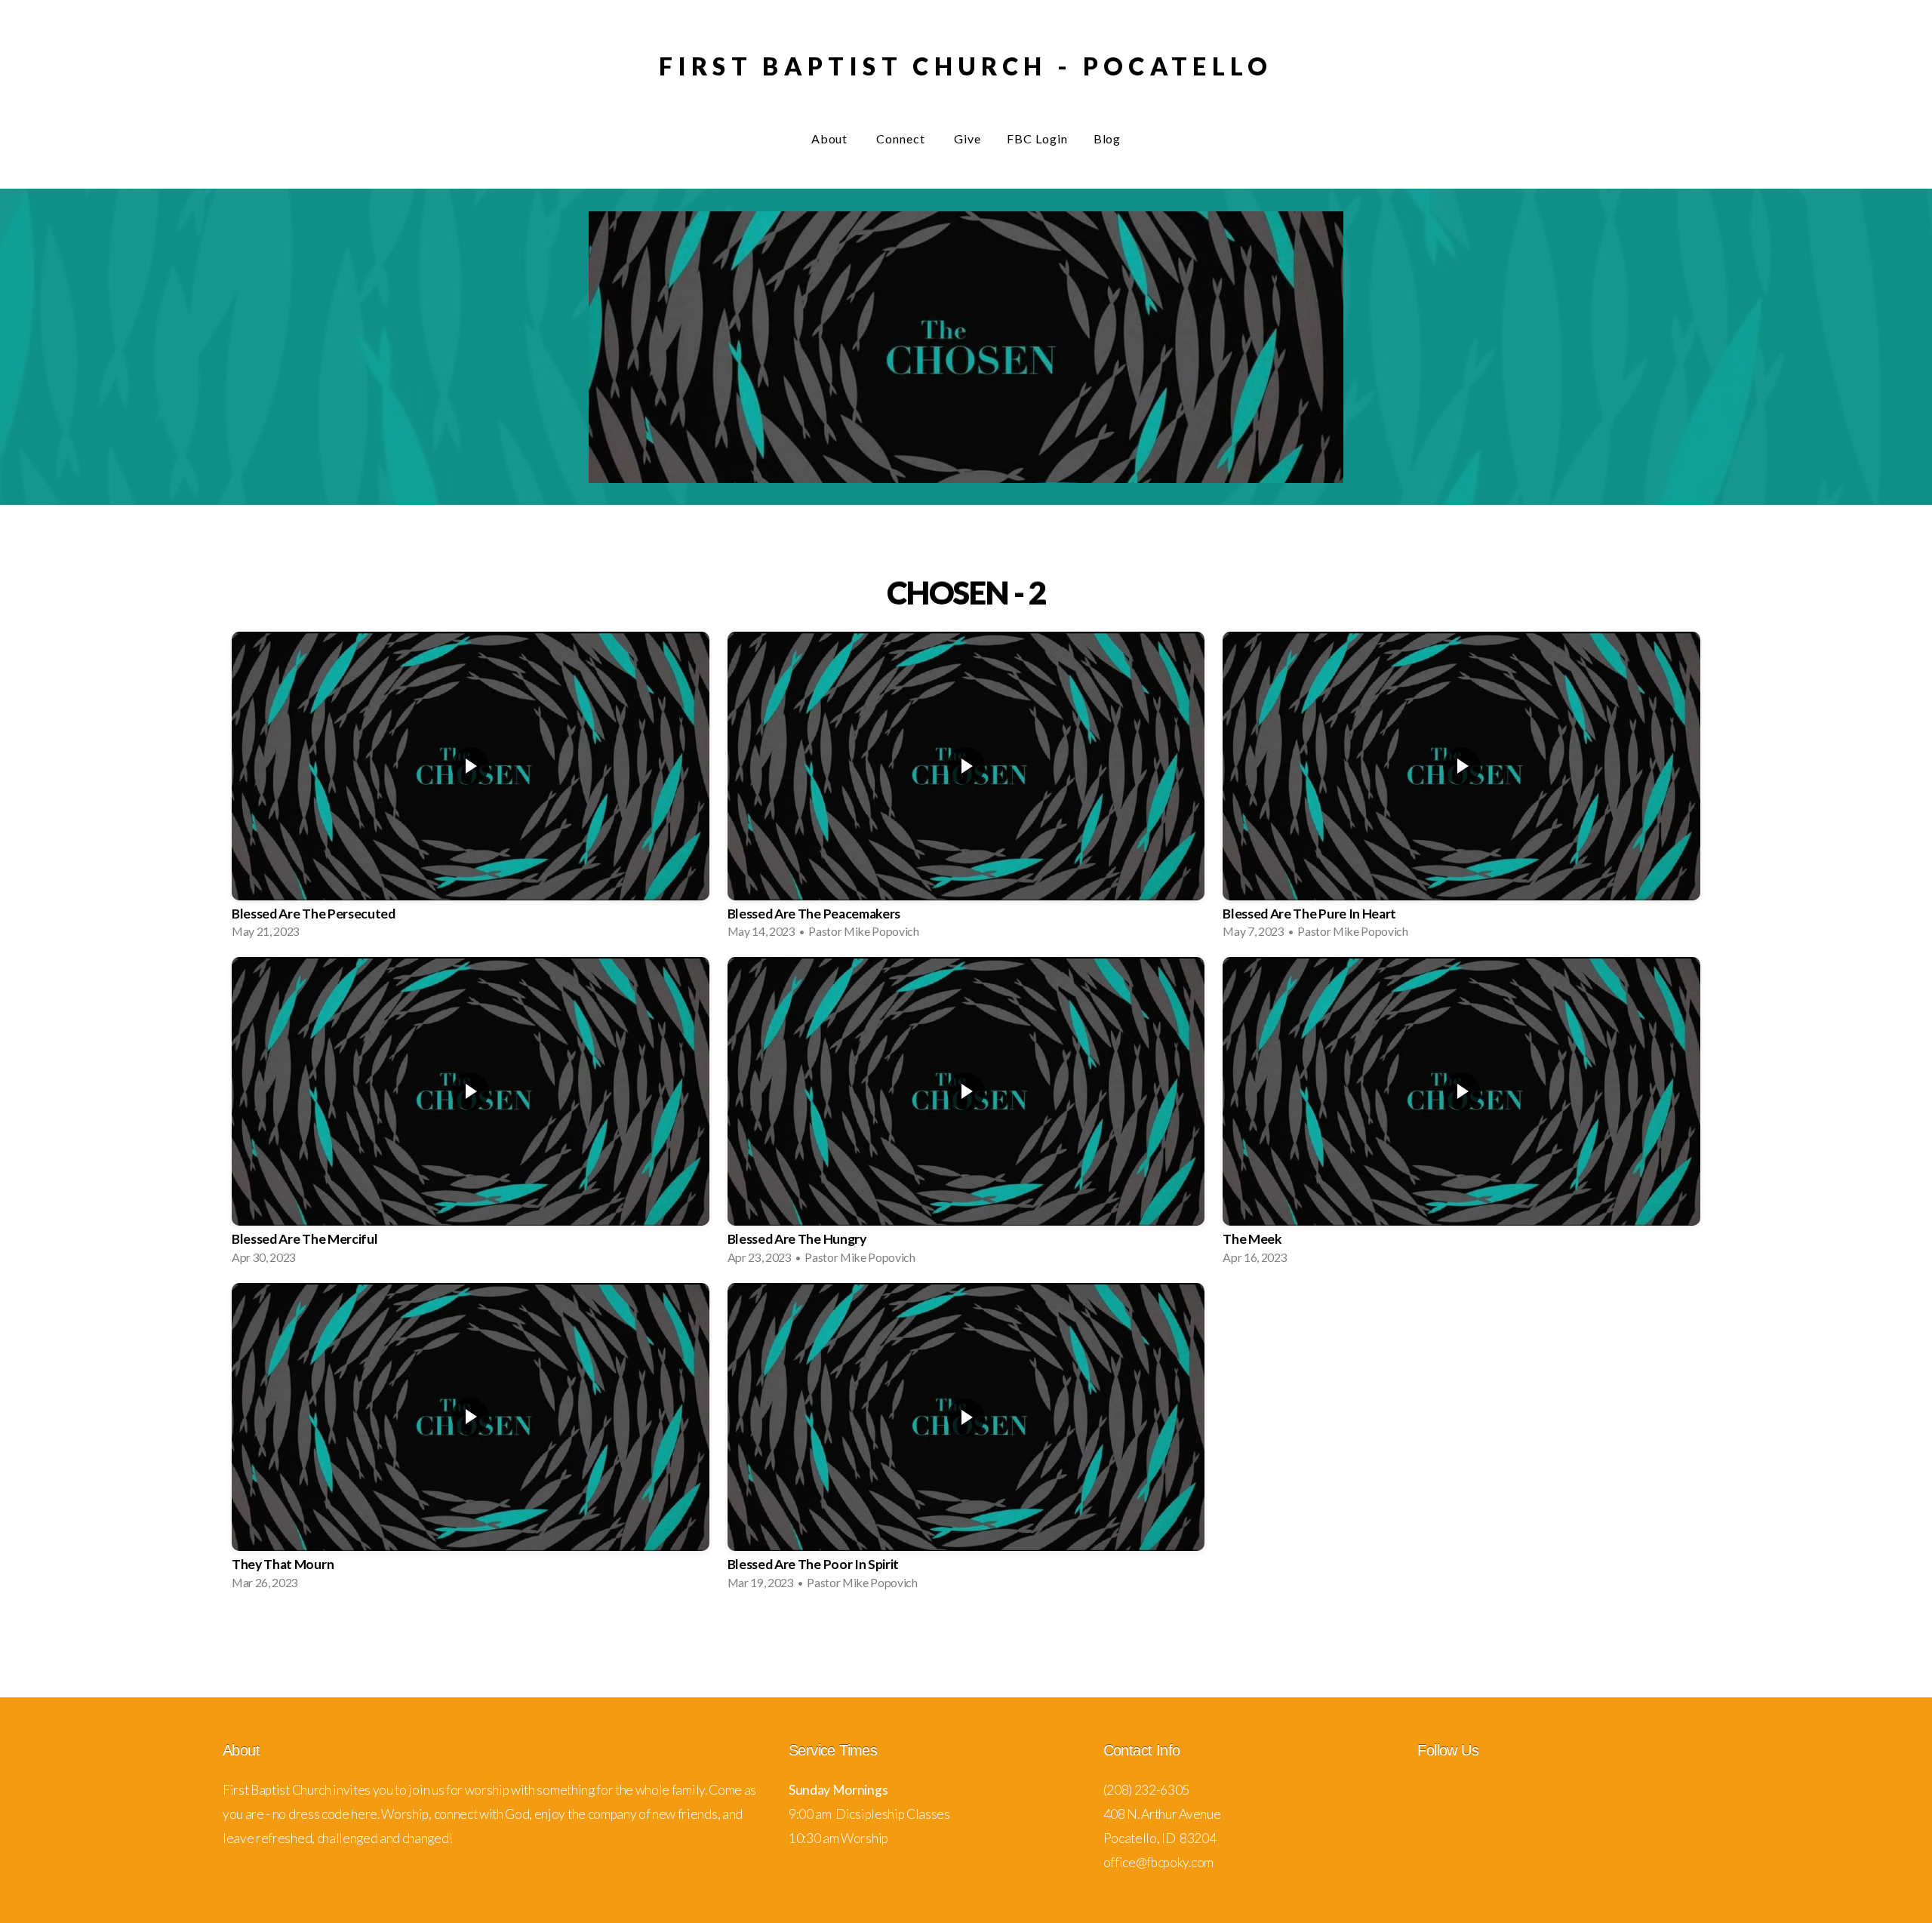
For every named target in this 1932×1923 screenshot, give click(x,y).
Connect (902, 138)
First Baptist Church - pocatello (966, 66)
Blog (1108, 138)
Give (968, 138)
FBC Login (1037, 138)
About (831, 138)
